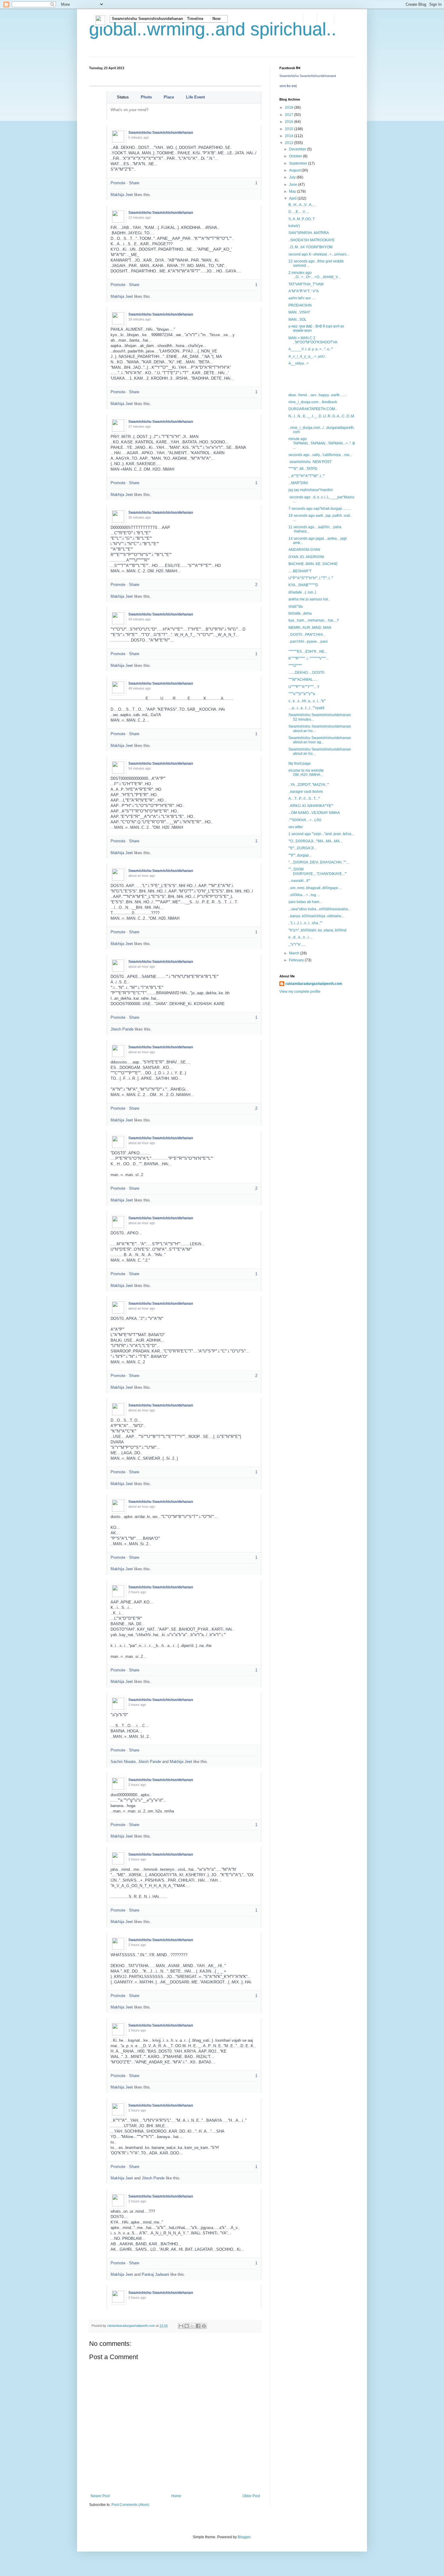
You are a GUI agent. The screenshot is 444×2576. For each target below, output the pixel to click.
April (293, 198)
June (294, 185)
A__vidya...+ (299, 363)
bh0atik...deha (300, 613)
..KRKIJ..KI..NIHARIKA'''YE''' (311, 806)
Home (176, 2496)
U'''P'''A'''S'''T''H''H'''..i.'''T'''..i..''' (311, 578)
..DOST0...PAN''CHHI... (307, 635)
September (299, 163)
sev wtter (296, 827)
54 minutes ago (140, 768)
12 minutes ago (140, 217)
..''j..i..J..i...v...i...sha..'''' (305, 923)
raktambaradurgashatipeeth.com (314, 984)
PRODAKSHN (300, 305)
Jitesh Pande (122, 1029)
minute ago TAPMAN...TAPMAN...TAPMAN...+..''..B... (322, 443)
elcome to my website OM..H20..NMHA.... (306, 773)
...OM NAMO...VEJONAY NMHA (314, 813)
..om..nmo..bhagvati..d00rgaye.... (315, 888)
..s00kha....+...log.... (304, 895)
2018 (290, 108)
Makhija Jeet (122, 195)
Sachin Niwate (123, 1762)
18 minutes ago (140, 319)
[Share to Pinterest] (204, 2326)
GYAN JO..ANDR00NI (306, 557)
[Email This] (181, 2326)
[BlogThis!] (187, 2326)
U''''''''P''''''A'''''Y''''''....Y (304, 687)
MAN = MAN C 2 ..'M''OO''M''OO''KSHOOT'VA (313, 340)
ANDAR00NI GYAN (304, 550)
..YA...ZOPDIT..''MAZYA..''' (309, 785)
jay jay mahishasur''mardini (311, 490)
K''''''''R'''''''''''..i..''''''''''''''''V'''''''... (309, 658)
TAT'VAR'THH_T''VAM (306, 284)
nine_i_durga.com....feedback (313, 402)
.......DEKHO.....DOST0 (306, 673)
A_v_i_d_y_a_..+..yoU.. (307, 356)
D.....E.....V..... (299, 212)
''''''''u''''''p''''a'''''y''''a (302, 694)
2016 (290, 122)
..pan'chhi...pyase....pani (308, 642)
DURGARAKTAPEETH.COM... (313, 409)
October (296, 156)
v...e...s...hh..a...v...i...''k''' (307, 701)
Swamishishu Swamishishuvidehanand (308, 76)
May (293, 191)
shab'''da (296, 606)
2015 (290, 129)
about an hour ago (142, 876)
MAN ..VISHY (299, 312)
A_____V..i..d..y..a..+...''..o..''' (311, 349)
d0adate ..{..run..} (302, 592)
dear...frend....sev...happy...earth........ (318, 395)
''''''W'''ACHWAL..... (303, 680)
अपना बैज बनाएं (288, 86)
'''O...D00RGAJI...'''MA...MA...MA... (315, 841)
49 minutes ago (140, 688)
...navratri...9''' (299, 881)
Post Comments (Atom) (130, 2505)
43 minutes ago (140, 619)
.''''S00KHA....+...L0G (305, 820)
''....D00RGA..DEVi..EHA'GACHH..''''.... (319, 862)
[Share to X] (192, 2326)
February (297, 960)
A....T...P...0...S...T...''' (304, 799)
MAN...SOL (298, 320)
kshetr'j (294, 226)
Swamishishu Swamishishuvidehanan (161, 133)
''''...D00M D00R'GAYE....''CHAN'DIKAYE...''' (317, 871)
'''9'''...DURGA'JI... (302, 848)
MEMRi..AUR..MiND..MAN (310, 628)
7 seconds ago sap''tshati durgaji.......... (320, 509)
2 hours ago (137, 1592)
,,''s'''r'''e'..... (297, 944)
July (293, 177)
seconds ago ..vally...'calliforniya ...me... (320, 455)
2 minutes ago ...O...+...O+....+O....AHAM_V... (314, 275)
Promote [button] (118, 183)
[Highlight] (248, 131)
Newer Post (100, 2496)
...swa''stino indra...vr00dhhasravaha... (320, 909)
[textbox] (185, 112)
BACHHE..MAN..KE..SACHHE (313, 564)
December (298, 149)
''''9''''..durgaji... (300, 855)
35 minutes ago (140, 517)
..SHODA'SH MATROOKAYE (312, 240)
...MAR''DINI (298, 483)
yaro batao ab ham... (305, 902)
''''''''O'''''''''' (295, 666)
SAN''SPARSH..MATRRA (309, 233)
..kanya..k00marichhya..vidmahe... (316, 916)
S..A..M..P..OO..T (302, 219)
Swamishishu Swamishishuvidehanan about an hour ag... (320, 740)
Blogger (244, 2537)
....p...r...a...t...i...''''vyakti (306, 708)
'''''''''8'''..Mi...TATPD (303, 469)
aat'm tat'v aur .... (302, 298)
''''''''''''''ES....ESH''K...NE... (308, 651)
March (295, 953)
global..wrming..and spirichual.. (213, 29)
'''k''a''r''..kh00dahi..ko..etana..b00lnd (317, 930)
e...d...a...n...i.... (300, 937)
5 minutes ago (139, 137)
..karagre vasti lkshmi (306, 792)
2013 (290, 143)
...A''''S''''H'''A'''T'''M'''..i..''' (307, 476)
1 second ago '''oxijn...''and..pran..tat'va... (321, 834)
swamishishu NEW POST (310, 462)
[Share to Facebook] (198, 2326)
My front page (300, 764)
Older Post (251, 2496)
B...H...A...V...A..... (302, 205)
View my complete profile (300, 992)
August (295, 170)
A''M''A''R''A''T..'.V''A (304, 291)
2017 (290, 115)
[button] (147, 19)
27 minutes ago (140, 426)
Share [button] (134, 183)
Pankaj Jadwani (155, 2274)
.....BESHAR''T (300, 571)
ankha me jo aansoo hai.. (309, 599)
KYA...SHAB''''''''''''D (303, 585)
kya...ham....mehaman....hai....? (314, 620)
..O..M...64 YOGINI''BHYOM (310, 247)
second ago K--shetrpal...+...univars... (319, 254)
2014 (290, 136)
